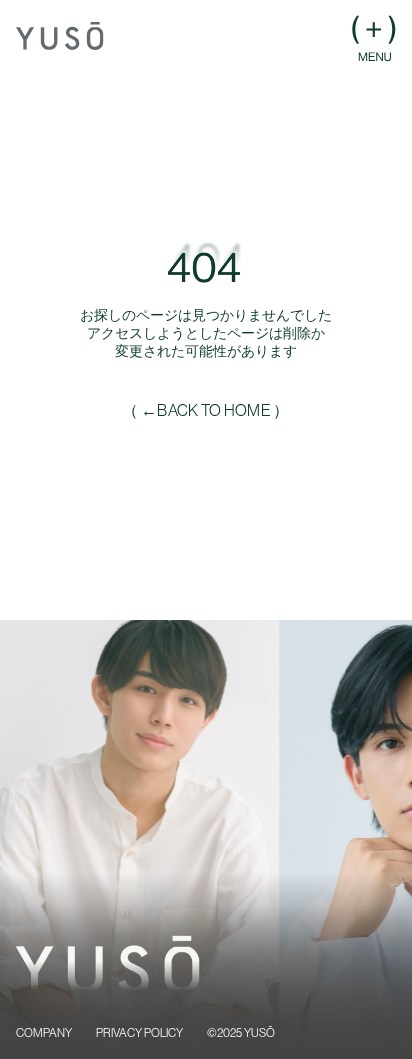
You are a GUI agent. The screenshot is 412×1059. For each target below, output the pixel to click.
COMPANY (44, 1033)
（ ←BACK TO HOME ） (205, 410)
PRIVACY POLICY (139, 1033)
